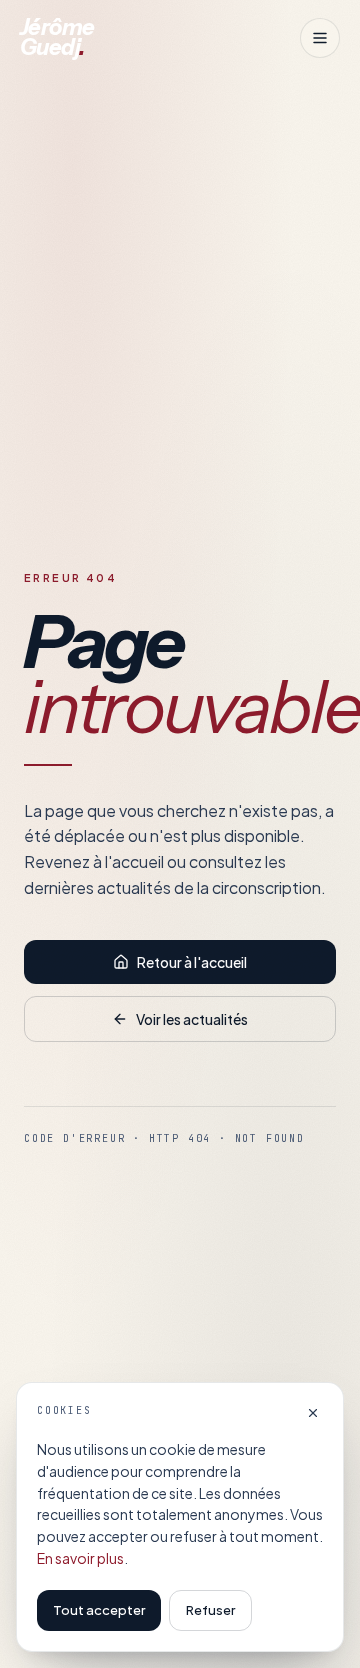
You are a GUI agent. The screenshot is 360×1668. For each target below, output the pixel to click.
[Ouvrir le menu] (320, 38)
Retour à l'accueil (192, 962)
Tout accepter (99, 1610)
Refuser (210, 1610)
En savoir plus (80, 1558)
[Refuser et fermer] (313, 1413)
